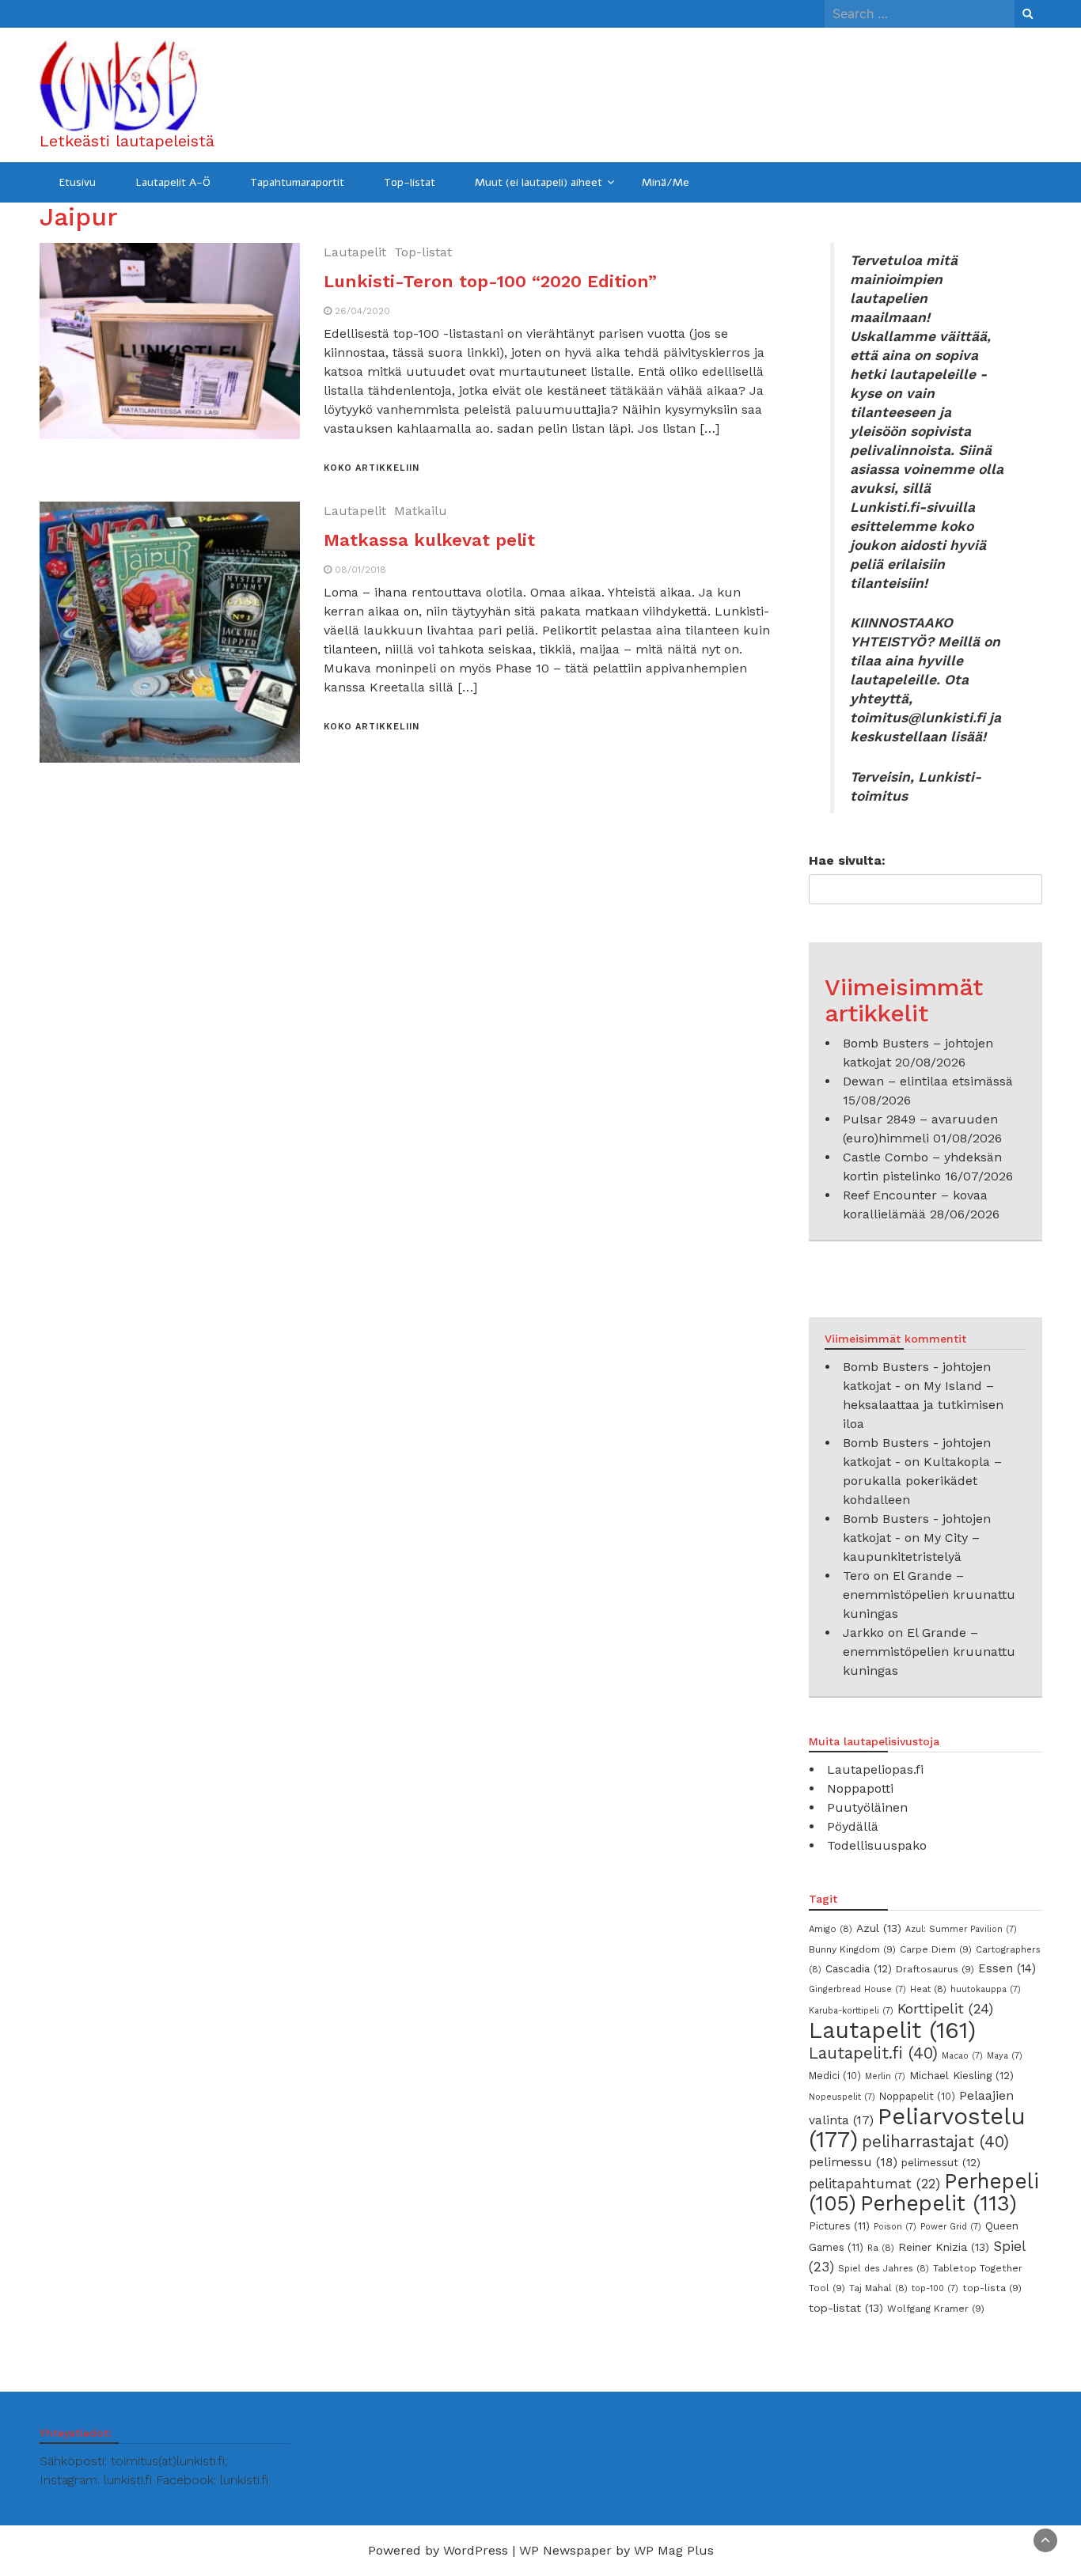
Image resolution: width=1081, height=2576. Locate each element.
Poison (895, 2227)
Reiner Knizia (944, 2247)
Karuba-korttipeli (851, 2011)
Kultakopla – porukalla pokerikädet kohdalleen (922, 1481)
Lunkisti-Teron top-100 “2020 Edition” (490, 281)
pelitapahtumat (874, 2184)
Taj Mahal (878, 2288)
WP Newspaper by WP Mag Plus (616, 2550)
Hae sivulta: (847, 860)
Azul (879, 1928)
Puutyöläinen (867, 1807)
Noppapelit (917, 2096)
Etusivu (78, 182)
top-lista (992, 2288)
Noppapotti (860, 1788)
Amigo (831, 1929)
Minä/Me (666, 182)
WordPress (476, 2550)
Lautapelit (355, 252)
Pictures (839, 2226)
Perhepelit (939, 2203)
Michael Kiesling (962, 2075)
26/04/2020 (362, 311)
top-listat (846, 2308)
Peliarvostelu (917, 2128)
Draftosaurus (935, 1969)
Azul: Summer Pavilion (961, 1929)
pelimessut (941, 2162)
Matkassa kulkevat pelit (429, 540)
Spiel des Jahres (884, 2268)
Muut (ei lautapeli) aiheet (539, 182)
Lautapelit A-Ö (173, 182)
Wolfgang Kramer (936, 2309)
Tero (856, 1576)
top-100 (935, 2288)
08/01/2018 (360, 570)
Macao (962, 2056)
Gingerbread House (857, 1989)
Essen (1007, 1968)
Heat (928, 1989)
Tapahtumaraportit (297, 182)
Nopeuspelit (842, 2097)
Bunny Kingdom (852, 1949)
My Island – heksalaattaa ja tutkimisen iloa (923, 1405)
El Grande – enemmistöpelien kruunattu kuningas (929, 1595)
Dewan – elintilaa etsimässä (928, 1081)
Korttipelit (945, 2009)
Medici (835, 2076)
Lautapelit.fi (873, 2053)
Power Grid (951, 2227)
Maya (1005, 2056)
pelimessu (853, 2162)
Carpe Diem (936, 1949)
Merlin (885, 2076)
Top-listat (410, 182)
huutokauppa (986, 1989)
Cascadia (859, 1968)
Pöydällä (853, 1826)
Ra (881, 2248)
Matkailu (421, 511)
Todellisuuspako (877, 1845)
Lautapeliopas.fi (875, 1769)
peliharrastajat (935, 2142)
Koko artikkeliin (372, 468)
